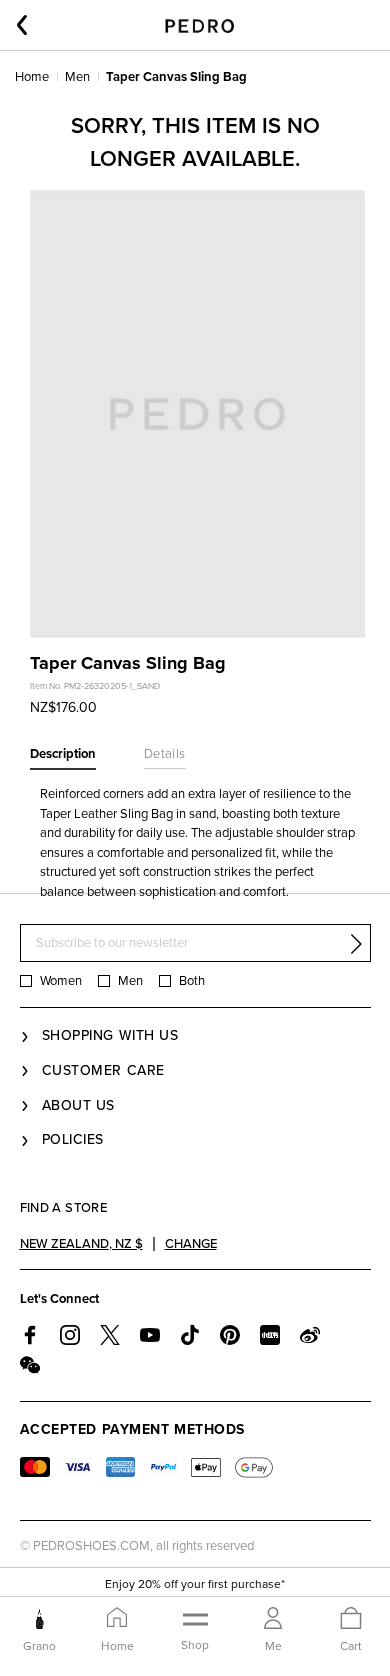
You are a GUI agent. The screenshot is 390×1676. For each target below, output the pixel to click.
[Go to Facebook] (30, 1335)
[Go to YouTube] (150, 1335)
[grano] (39, 1619)
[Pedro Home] (199, 25)
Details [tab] (165, 754)
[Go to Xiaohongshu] (270, 1335)
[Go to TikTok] (190, 1335)
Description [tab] (63, 754)
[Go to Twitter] (110, 1335)
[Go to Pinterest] (230, 1335)
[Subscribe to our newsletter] (356, 944)
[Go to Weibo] (310, 1335)
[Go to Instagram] (70, 1335)
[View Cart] (351, 1619)
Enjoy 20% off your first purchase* (195, 1584)
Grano (39, 1646)
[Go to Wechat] (30, 1365)
